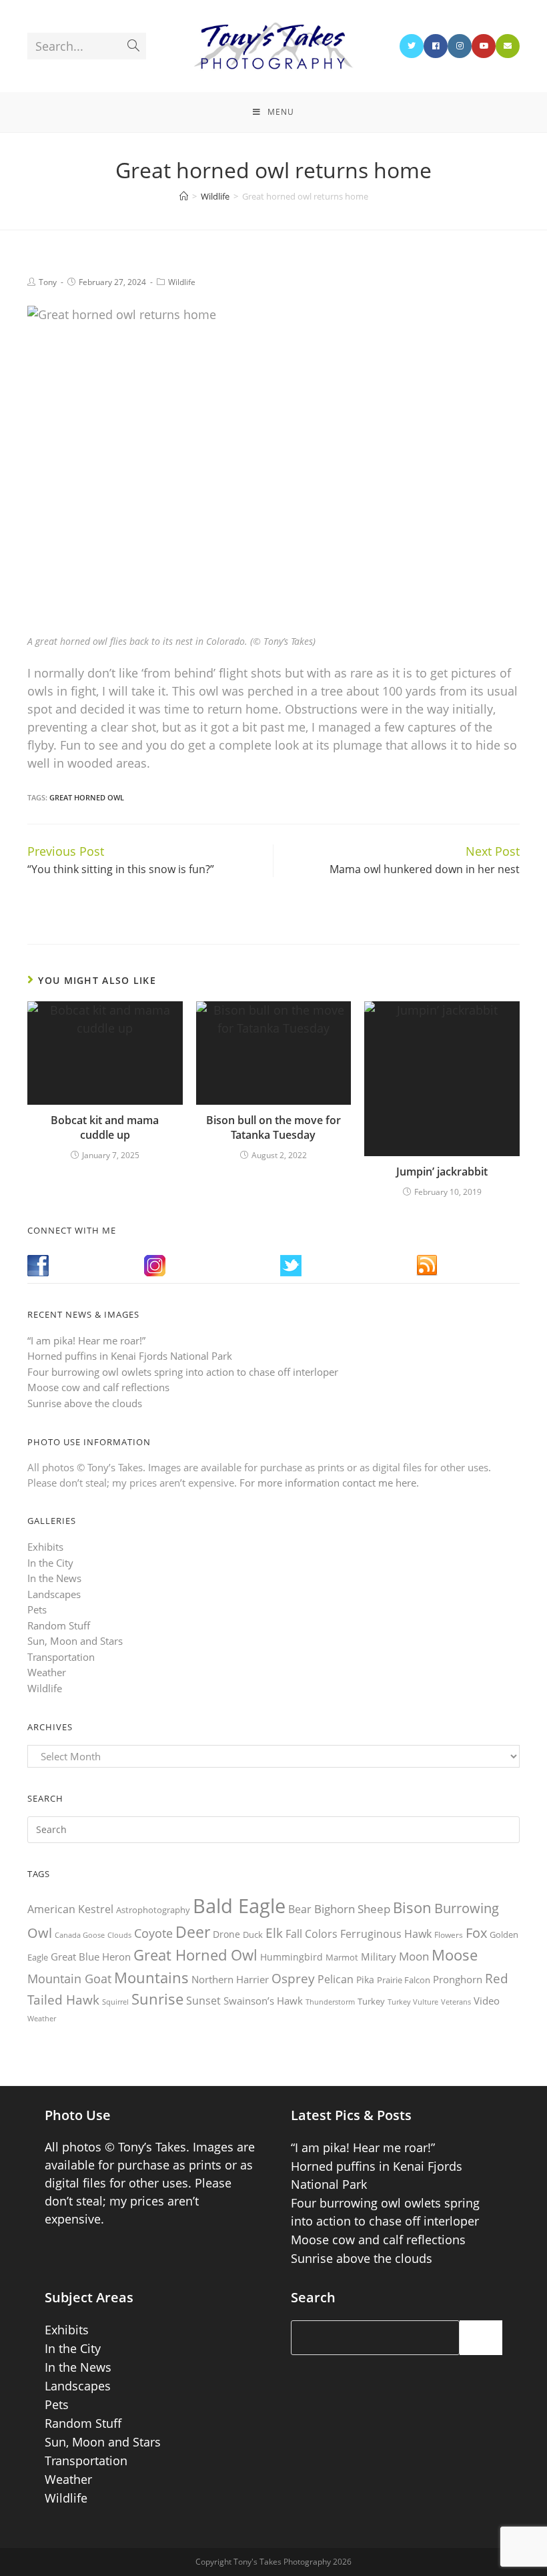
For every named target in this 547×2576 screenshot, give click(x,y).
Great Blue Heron (91, 1957)
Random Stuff (59, 1625)
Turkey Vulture (413, 2002)
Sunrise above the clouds (85, 1403)
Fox (476, 1933)
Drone (226, 1934)
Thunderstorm (330, 2002)
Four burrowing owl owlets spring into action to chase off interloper (183, 1372)
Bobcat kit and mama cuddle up (105, 1127)
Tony (48, 282)
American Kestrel (70, 1909)
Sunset (203, 2001)
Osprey (293, 1978)
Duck (253, 1935)
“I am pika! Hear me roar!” (86, 1340)
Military (379, 1957)
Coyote (153, 1933)
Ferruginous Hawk (386, 1934)
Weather (47, 1672)
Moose (455, 1955)
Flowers (449, 1935)
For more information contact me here (328, 1483)
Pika (365, 1980)
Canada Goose (80, 1935)
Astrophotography (153, 1910)
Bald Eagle (239, 1906)
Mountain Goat (69, 1979)
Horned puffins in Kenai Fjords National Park (130, 1356)
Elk (274, 1933)
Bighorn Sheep (352, 1909)
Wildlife (182, 282)
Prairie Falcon (404, 1980)
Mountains (151, 1977)
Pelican (336, 1979)
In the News (54, 1578)
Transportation (61, 1657)
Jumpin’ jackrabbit (442, 1172)
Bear (300, 1909)
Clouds (119, 1935)
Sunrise (157, 1999)
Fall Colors (312, 1934)
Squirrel (115, 2002)
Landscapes (54, 1594)
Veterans (456, 2002)
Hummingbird (292, 1957)
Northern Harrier (230, 1979)
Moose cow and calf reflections (98, 1387)
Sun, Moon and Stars (75, 1641)
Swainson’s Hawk (263, 2001)
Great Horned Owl (87, 797)
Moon (414, 1956)
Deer (193, 1932)
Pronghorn (458, 1979)
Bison (412, 1907)
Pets (37, 1609)
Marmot (342, 1957)
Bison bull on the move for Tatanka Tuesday (273, 1127)
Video (487, 2001)
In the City (50, 1563)
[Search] (481, 2338)
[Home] (184, 196)
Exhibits (45, 1547)
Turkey (371, 2001)
